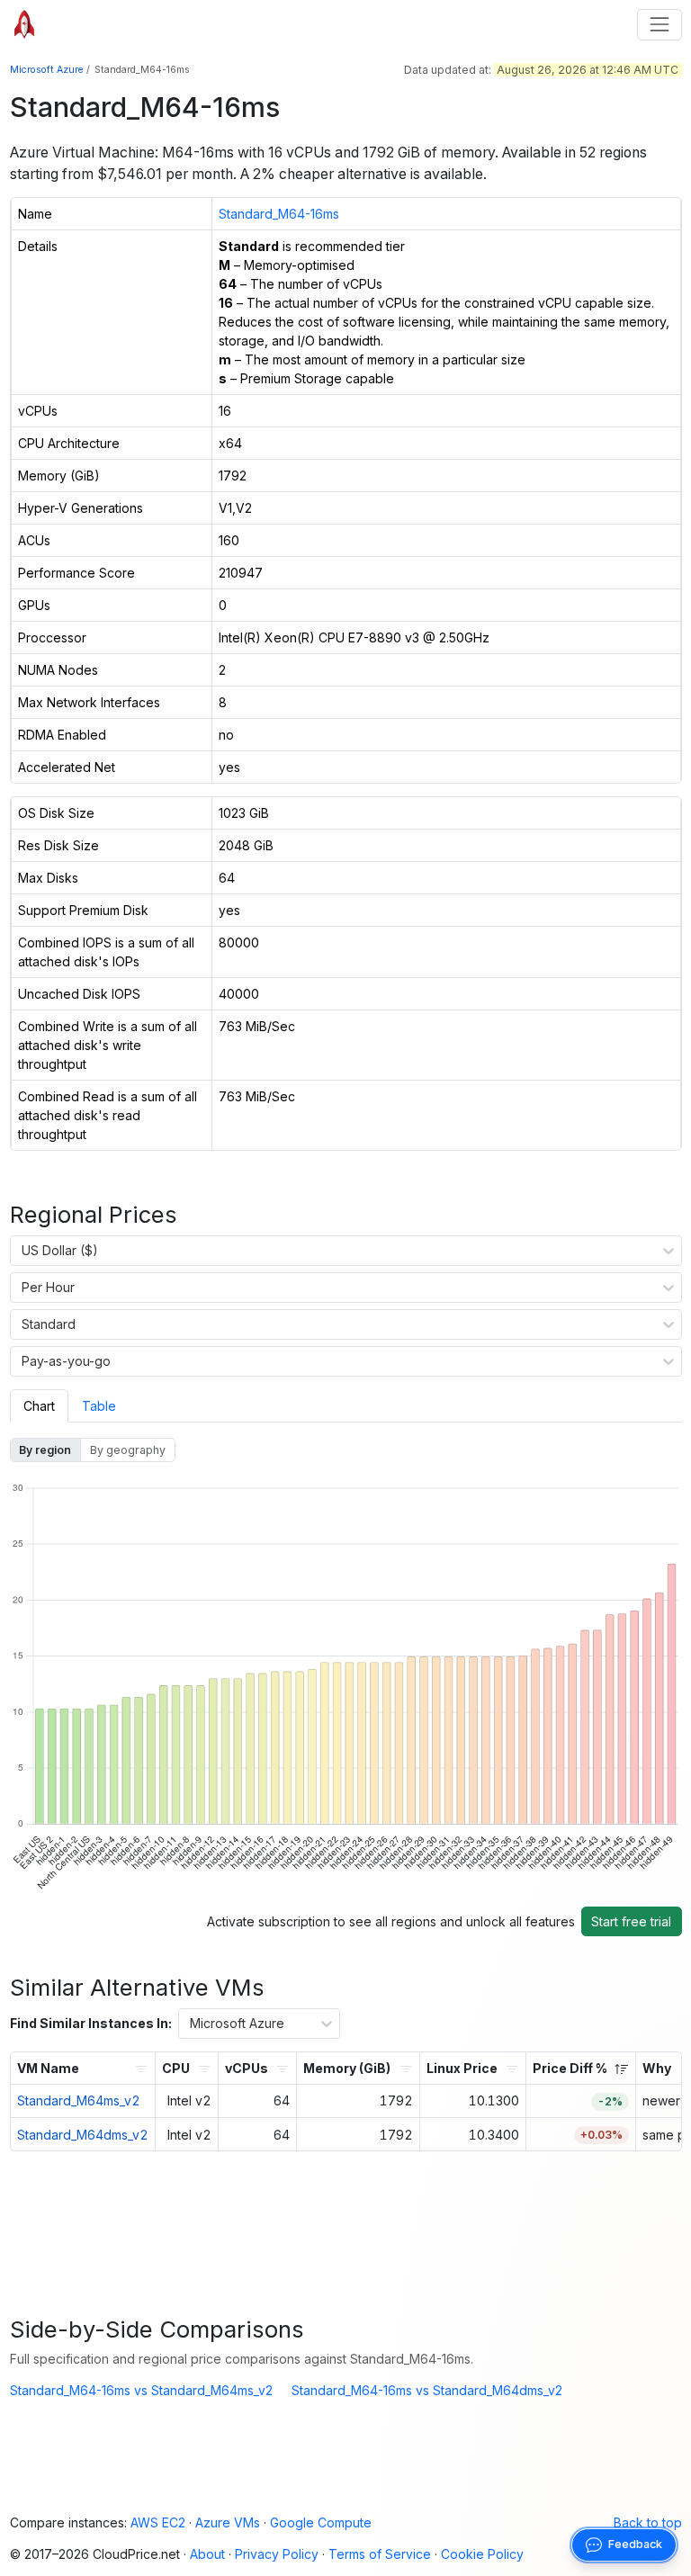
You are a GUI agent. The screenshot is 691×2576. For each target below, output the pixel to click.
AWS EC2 (158, 2522)
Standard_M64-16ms (279, 214)
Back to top (648, 2522)
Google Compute (321, 2522)
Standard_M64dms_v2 (83, 2135)
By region (45, 1450)
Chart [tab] (39, 1406)
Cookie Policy (482, 2554)
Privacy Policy (277, 2554)
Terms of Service (380, 2554)
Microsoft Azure (46, 70)
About (207, 2554)
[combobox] (22, 1251)
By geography (128, 1450)
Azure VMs (228, 2522)
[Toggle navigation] (659, 25)
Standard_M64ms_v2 (79, 2100)
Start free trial (631, 1921)
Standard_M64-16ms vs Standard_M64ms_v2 (141, 2390)
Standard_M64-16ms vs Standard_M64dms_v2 (427, 2390)
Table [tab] (99, 1406)
